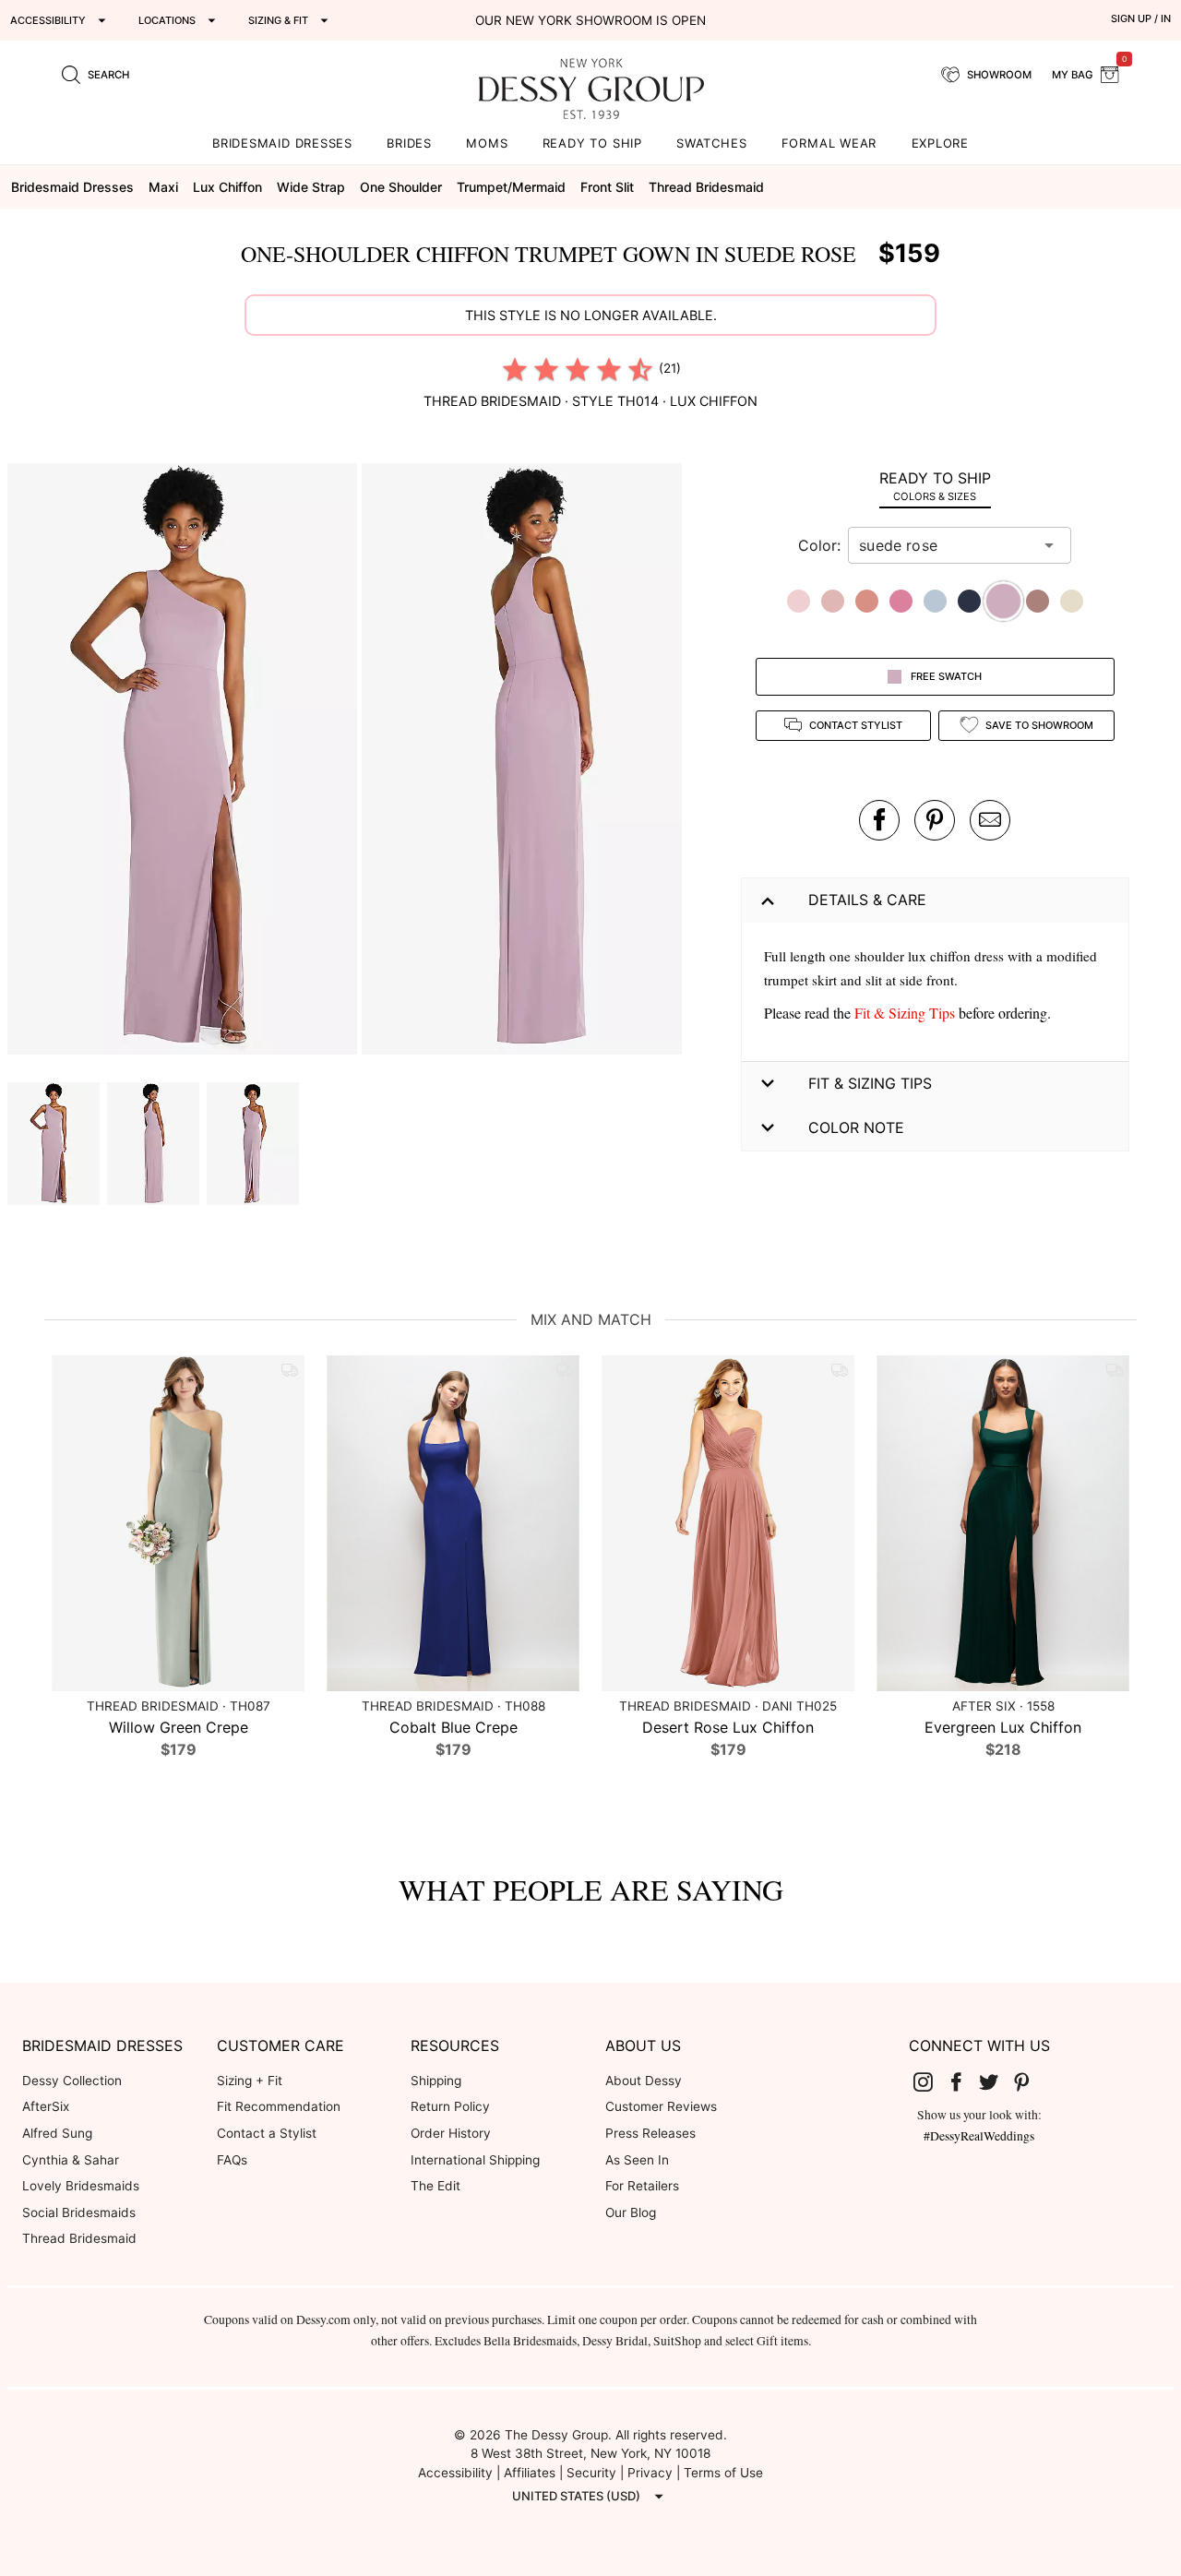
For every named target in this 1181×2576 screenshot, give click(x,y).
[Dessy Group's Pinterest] (1029, 2081)
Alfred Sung (57, 2133)
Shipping (436, 2081)
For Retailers (642, 2186)
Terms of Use (723, 2473)
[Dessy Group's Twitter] (996, 2081)
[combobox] (946, 545)
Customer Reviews (661, 2106)
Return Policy (450, 2106)
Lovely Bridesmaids (81, 2186)
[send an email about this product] (990, 820)
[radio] (515, 369)
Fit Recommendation (279, 2106)
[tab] (935, 486)
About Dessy (644, 2081)
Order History (451, 2133)
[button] (185, 762)
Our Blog (631, 2212)
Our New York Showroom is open (590, 20)
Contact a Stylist (267, 2133)
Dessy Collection (72, 2081)
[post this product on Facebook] (879, 820)
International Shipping (475, 2160)
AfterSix (46, 2106)
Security (591, 2473)
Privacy (650, 2473)
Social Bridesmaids (79, 2212)
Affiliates (530, 2473)
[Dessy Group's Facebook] (963, 2081)
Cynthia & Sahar (71, 2160)
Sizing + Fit (250, 2081)
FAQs (232, 2160)
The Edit (435, 2186)
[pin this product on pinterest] (935, 820)
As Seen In (637, 2160)
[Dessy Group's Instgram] (930, 2081)
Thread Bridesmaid (79, 2238)
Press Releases (650, 2133)
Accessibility (455, 2473)
